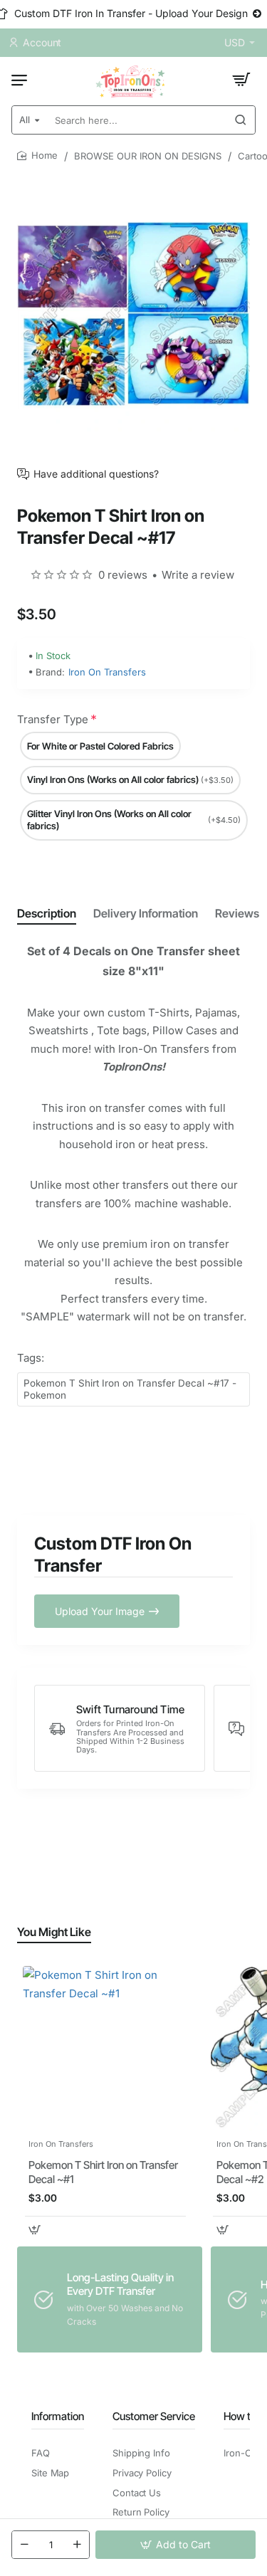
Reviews (237, 913)
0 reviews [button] (123, 575)
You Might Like (54, 1932)
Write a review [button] (198, 575)
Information (58, 2416)
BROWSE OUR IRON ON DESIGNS (148, 156)
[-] (24, 2545)
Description (47, 913)
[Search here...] (241, 120)
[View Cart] (241, 80)
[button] (176, 2545)
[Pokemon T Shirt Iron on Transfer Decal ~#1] (105, 2049)
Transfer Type (53, 719)
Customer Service (154, 2416)
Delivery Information (146, 913)
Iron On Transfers (107, 672)
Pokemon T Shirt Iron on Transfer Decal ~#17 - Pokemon (130, 1389)
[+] (77, 2545)
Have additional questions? (96, 474)
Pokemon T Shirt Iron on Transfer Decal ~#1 (103, 2172)
